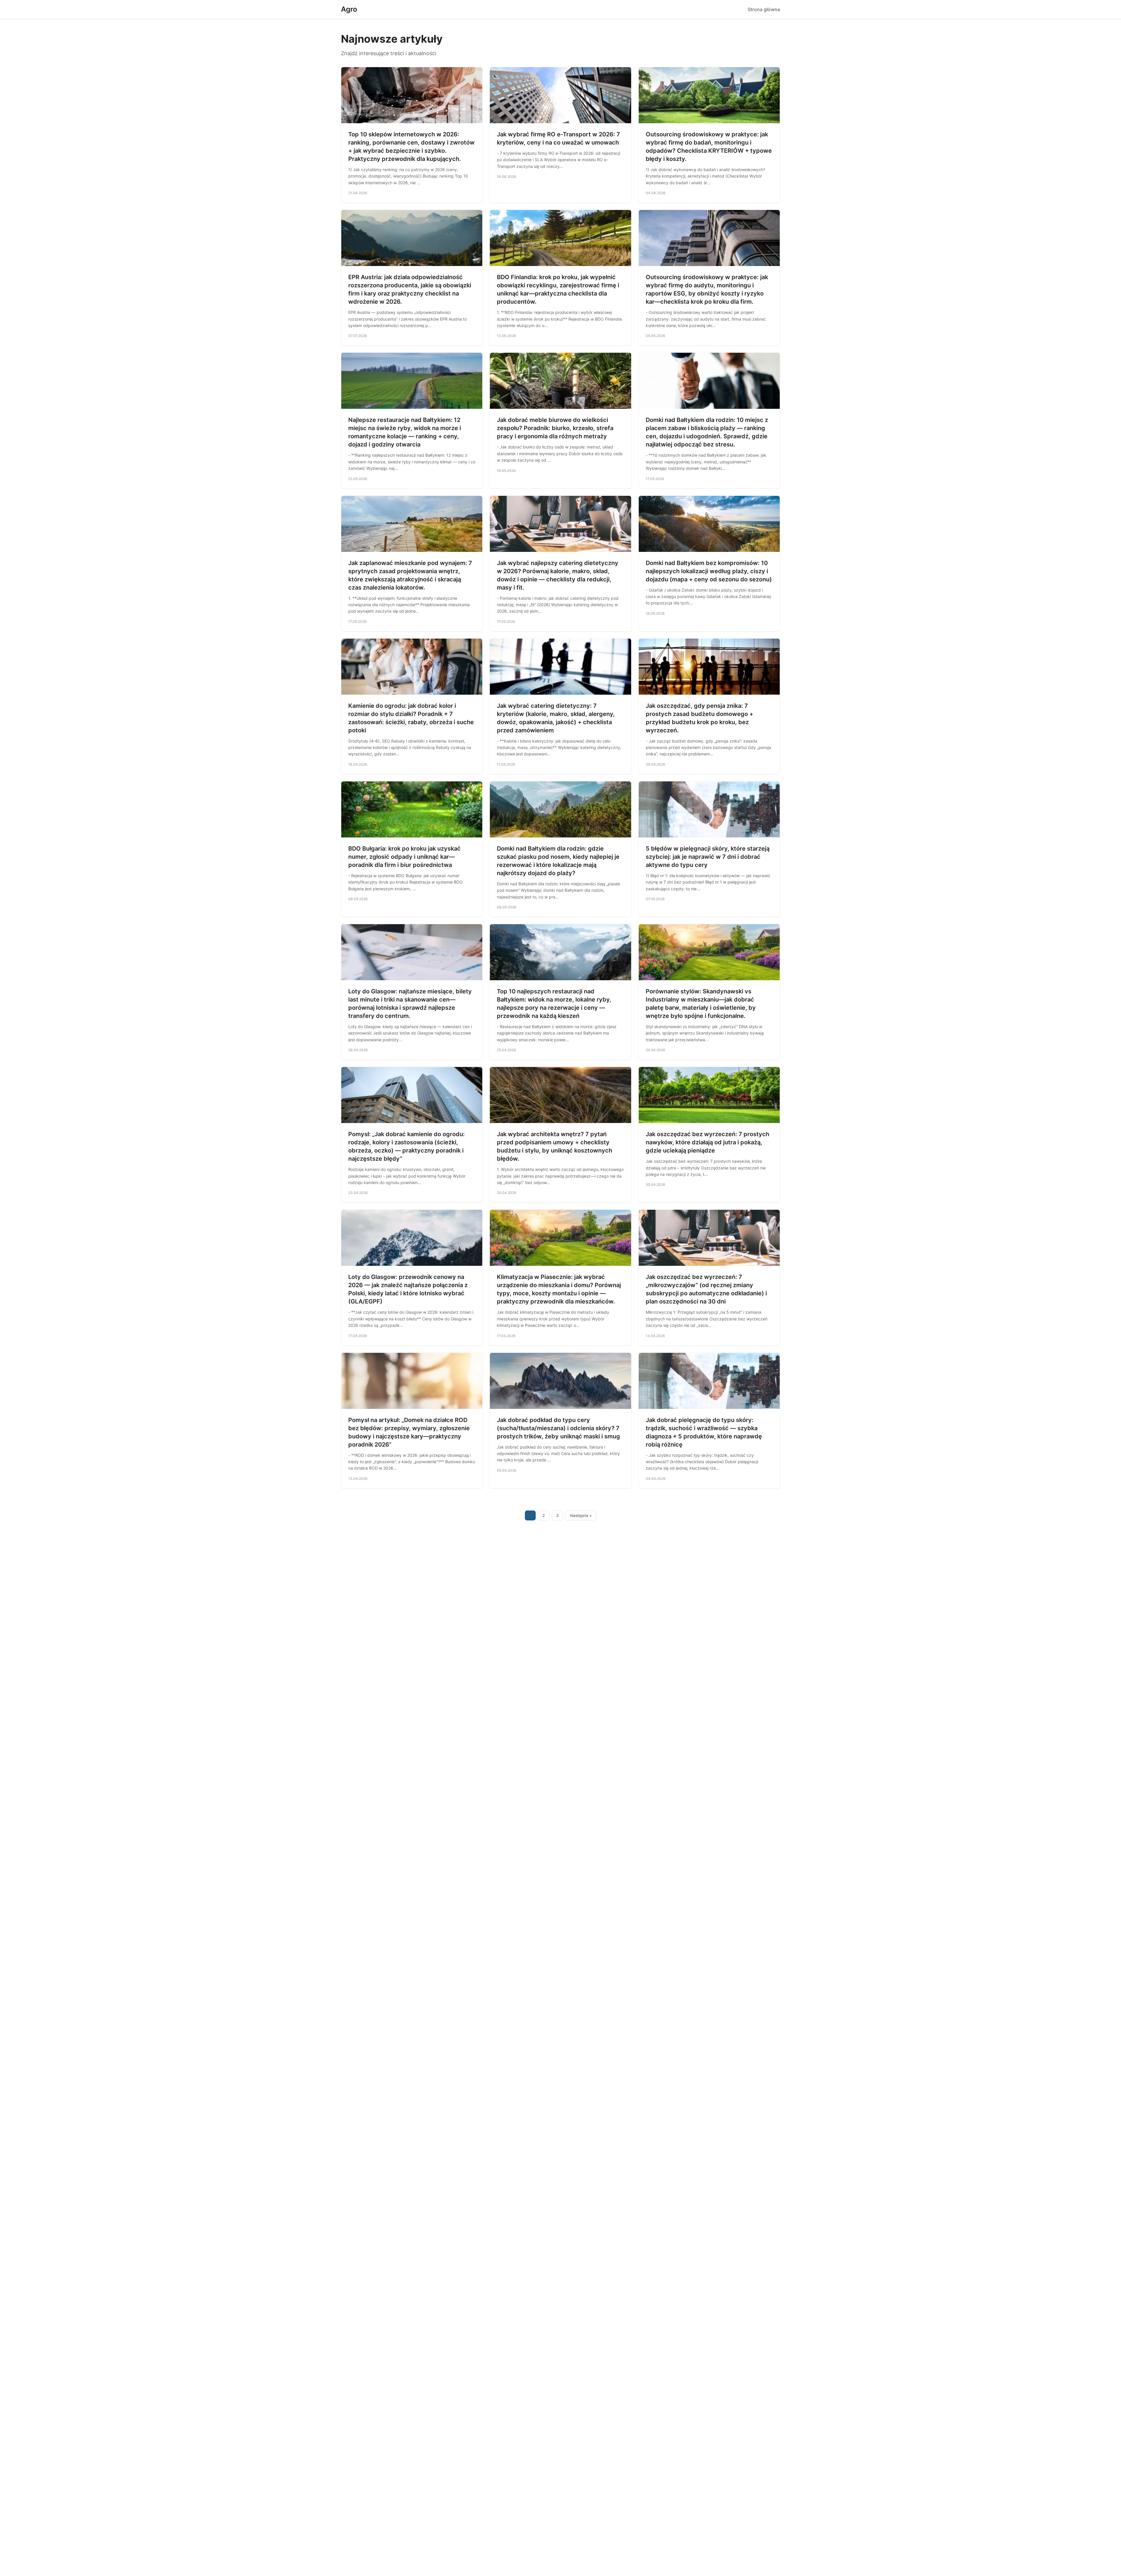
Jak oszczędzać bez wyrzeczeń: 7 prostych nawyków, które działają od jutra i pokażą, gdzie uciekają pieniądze (707, 1142)
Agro (349, 9)
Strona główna (764, 9)
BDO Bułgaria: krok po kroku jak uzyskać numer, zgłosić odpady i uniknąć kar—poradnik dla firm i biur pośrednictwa (404, 857)
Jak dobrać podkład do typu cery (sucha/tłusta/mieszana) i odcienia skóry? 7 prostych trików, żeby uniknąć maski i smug (558, 1428)
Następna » (581, 1515)
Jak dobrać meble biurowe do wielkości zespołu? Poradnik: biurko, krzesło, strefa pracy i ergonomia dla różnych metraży (555, 428)
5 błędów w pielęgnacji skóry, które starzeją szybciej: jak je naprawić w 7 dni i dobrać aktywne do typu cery (708, 857)
